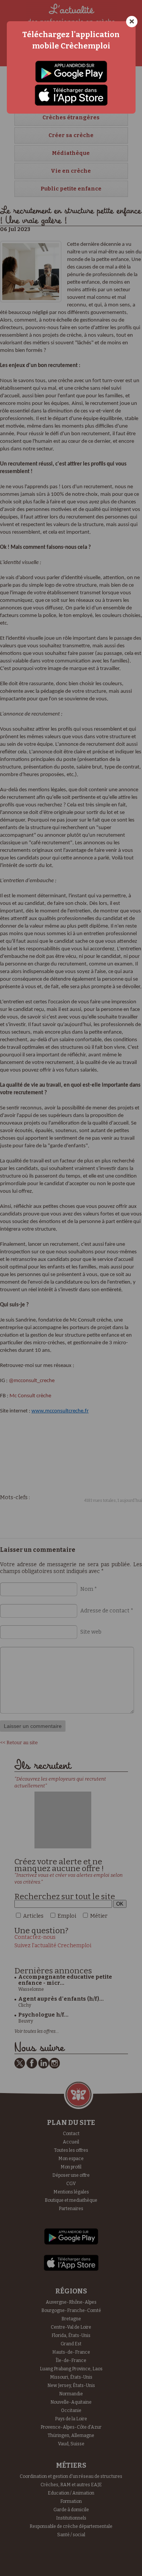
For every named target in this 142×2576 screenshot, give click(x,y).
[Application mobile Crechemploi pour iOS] (71, 95)
